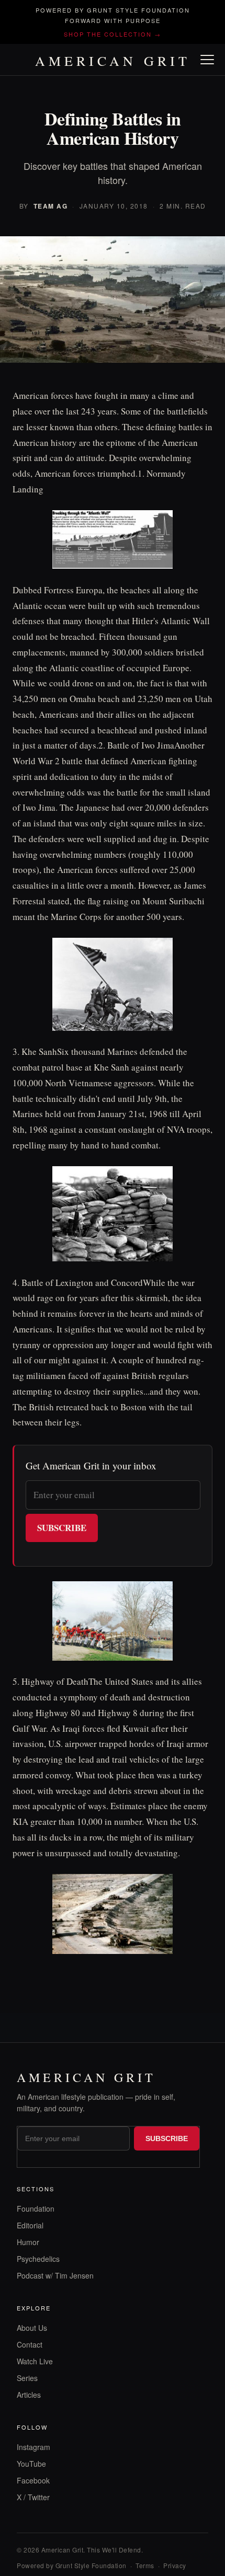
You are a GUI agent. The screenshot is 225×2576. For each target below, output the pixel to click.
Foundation (36, 2209)
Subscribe (62, 1528)
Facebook (33, 2480)
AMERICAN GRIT (113, 61)
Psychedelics (38, 2259)
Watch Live (35, 2361)
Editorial (30, 2225)
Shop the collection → (113, 34)
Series (27, 2378)
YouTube (31, 2464)
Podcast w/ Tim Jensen (55, 2275)
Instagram (33, 2447)
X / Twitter (33, 2497)
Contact (30, 2344)
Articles (29, 2395)
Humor (28, 2242)
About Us (32, 2328)
